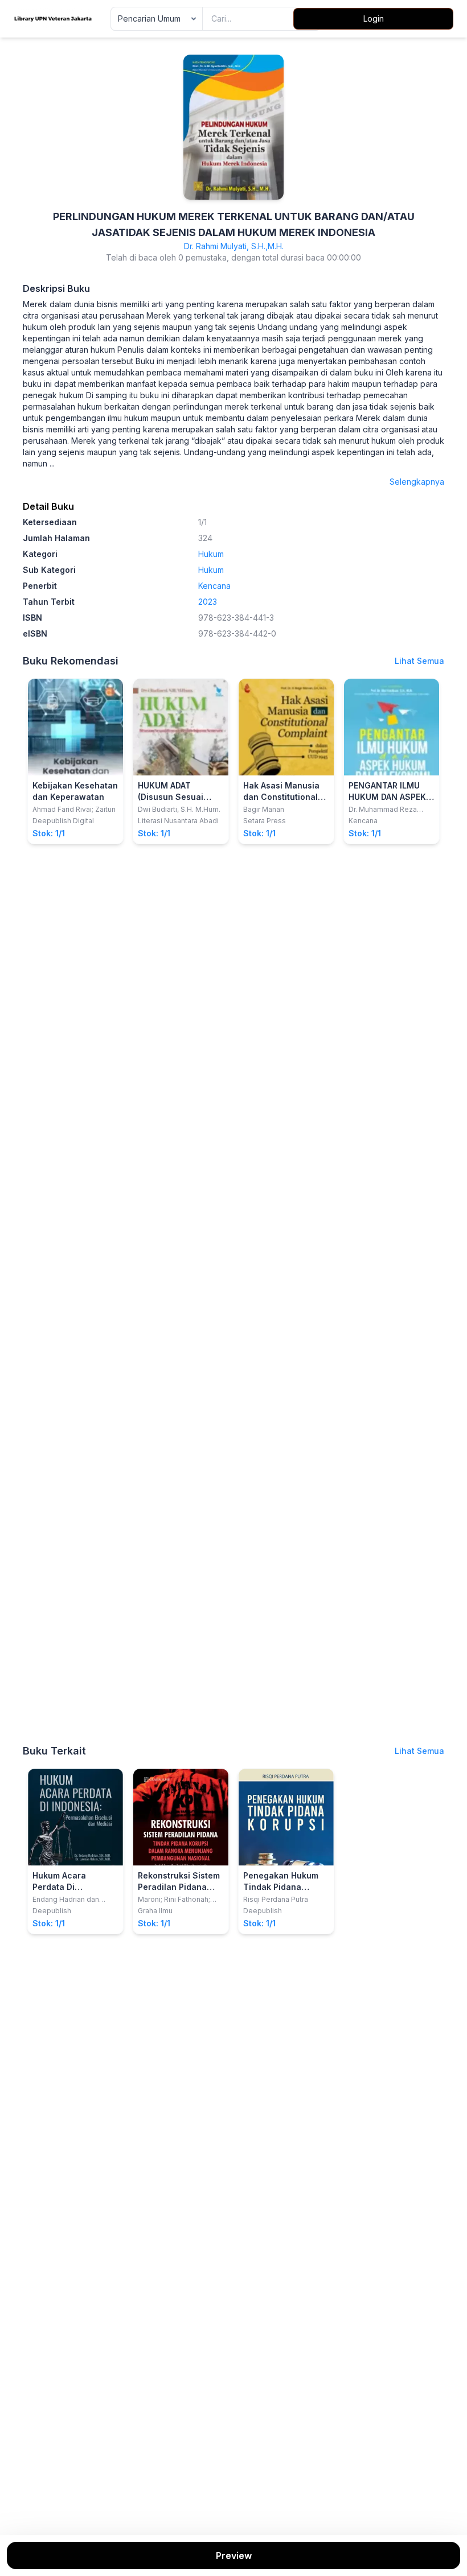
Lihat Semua (419, 661)
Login (374, 18)
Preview (234, 2556)
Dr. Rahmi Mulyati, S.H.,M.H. (234, 246)
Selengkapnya (417, 482)
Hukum (211, 554)
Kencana (214, 586)
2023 (208, 602)
